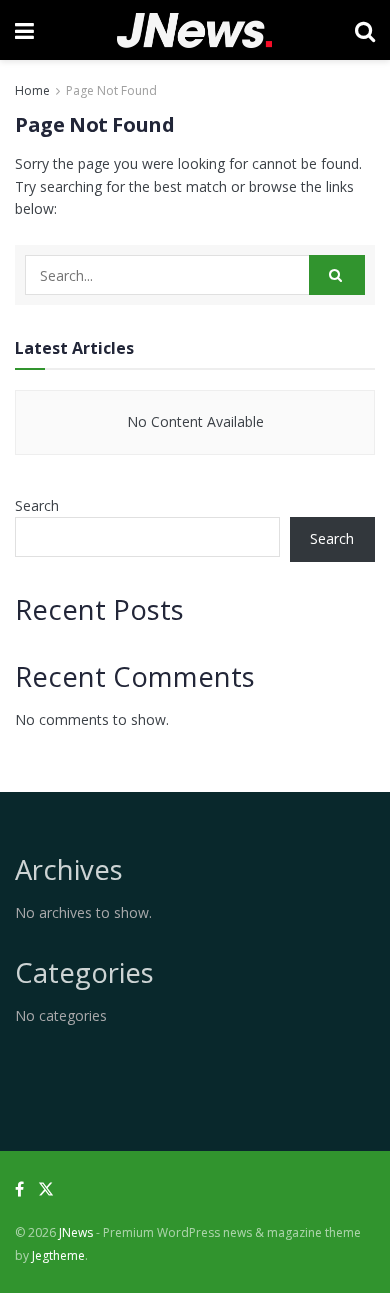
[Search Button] (337, 275)
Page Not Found (111, 90)
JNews (76, 1232)
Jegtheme (58, 1255)
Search (37, 505)
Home (32, 90)
